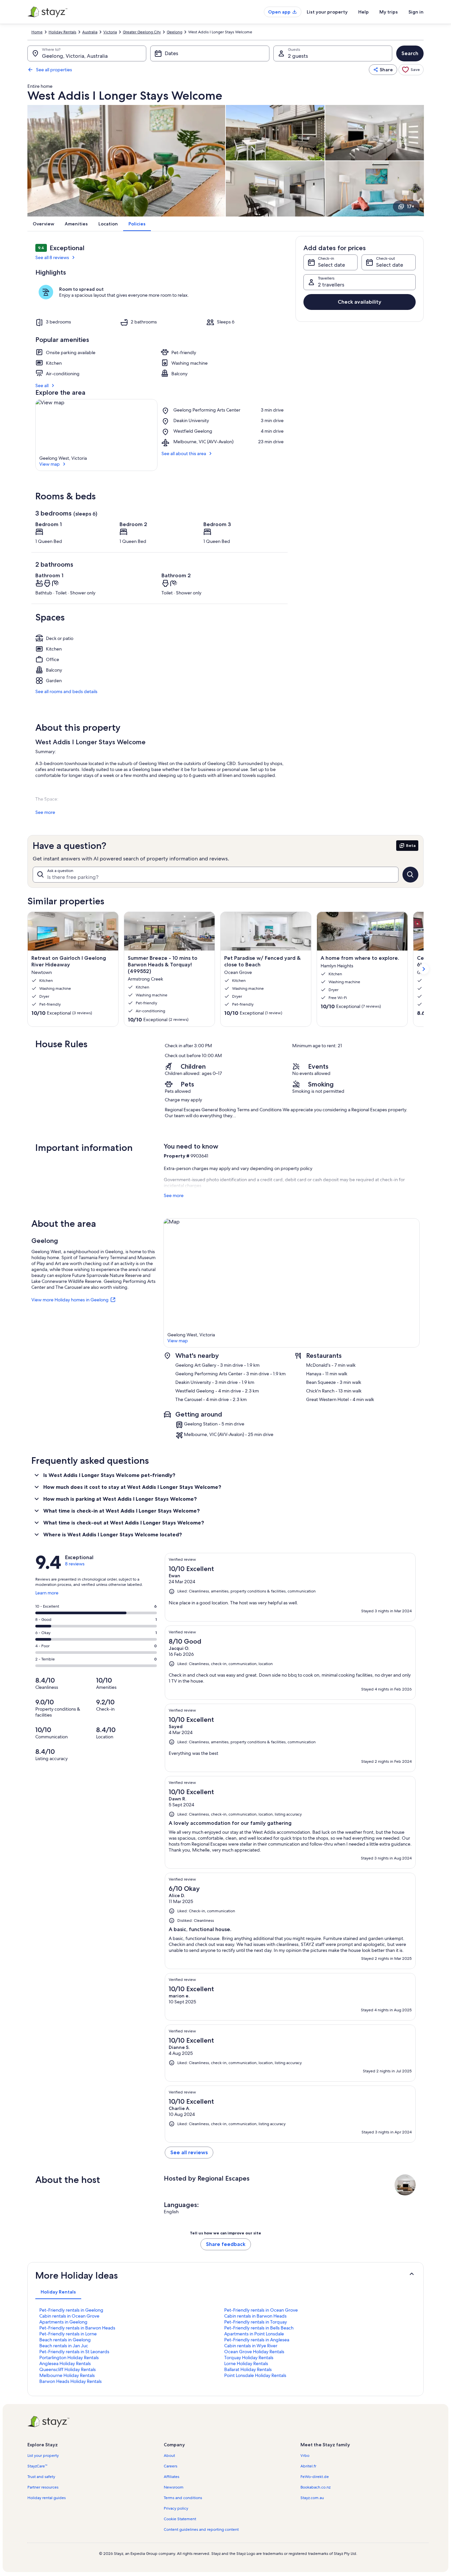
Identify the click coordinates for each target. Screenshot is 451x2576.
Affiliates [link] (172, 2477)
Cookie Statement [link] (180, 2519)
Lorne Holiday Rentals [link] (246, 2363)
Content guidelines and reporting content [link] (201, 2529)
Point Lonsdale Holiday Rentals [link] (255, 2375)
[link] (411, 70)
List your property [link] (43, 2456)
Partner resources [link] (43, 2487)
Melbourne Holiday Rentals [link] (67, 2375)
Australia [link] (90, 32)
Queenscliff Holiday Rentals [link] (68, 2369)
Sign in (416, 12)
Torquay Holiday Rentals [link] (249, 2358)
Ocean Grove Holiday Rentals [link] (254, 2352)
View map (50, 464)
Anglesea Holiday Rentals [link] (65, 2363)
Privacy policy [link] (176, 2508)
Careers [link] (171, 2466)
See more (45, 812)
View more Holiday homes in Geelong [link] (70, 1300)
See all (42, 385)
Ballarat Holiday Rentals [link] (248, 2369)
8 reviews (75, 1564)
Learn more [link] (47, 1595)
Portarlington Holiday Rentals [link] (69, 2358)
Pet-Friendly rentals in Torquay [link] (256, 2322)
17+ (411, 206)
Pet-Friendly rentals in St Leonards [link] (74, 2352)
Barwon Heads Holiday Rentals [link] (70, 2381)
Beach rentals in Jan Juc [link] (64, 2346)
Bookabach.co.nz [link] (315, 2487)
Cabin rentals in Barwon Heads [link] (255, 2316)
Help (364, 12)
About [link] (169, 2456)
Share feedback (226, 2244)
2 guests (298, 56)
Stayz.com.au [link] (312, 2498)
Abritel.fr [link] (308, 2466)
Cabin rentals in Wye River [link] (251, 2346)
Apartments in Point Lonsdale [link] (254, 2334)
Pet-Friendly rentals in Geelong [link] (71, 2310)
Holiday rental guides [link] (47, 2498)
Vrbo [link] (305, 2456)
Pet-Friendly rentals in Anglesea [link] (257, 2340)
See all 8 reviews (52, 257)
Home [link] (37, 32)
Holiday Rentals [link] (62, 32)
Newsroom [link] (174, 2487)
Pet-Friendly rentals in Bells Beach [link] (259, 2328)
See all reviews (189, 2152)
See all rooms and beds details (66, 691)
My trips (389, 12)
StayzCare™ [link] (37, 2466)
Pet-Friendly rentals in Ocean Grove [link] (261, 2310)
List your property (327, 12)
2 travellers (331, 285)
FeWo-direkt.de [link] (315, 2477)
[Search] (410, 875)
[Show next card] (424, 969)
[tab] (58, 2292)
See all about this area (184, 453)
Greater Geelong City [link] (142, 32)
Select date (331, 265)
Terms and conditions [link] (183, 2498)
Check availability (360, 302)
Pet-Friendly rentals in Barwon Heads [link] (77, 2328)
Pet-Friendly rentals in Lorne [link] (68, 2334)
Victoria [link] (110, 32)
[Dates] (210, 53)
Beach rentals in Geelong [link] (65, 2340)
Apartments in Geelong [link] (63, 2322)
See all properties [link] (54, 70)
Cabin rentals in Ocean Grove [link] (69, 2316)
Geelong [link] (174, 32)
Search (410, 53)
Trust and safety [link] (41, 2477)
